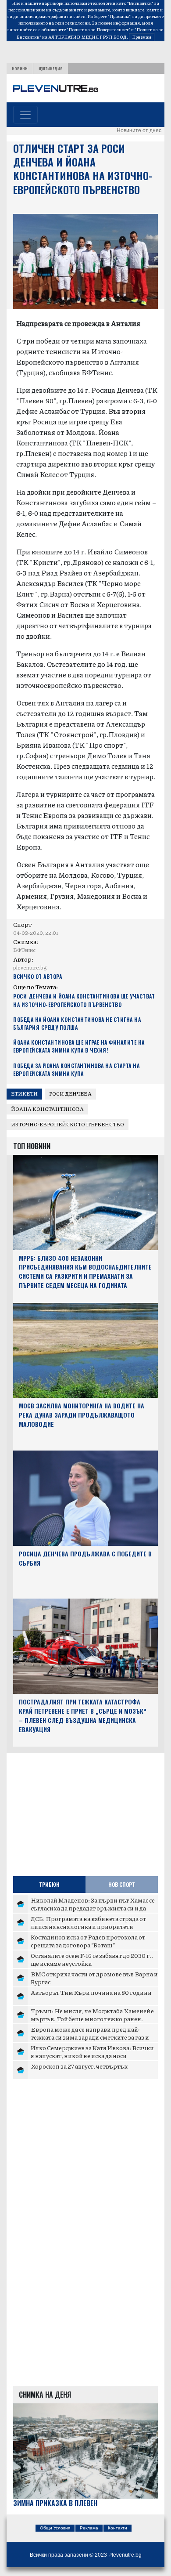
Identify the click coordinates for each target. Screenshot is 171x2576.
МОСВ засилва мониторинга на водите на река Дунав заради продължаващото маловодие (82, 1415)
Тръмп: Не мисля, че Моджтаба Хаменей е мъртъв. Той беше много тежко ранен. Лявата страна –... (92, 2018)
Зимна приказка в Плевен (55, 2503)
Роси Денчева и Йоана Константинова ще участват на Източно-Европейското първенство (84, 1000)
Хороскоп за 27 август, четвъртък (79, 2066)
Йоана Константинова (47, 1109)
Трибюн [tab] (49, 1884)
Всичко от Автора (37, 976)
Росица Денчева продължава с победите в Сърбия (85, 1558)
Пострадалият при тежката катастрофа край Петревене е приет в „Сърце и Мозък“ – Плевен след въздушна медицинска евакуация (83, 1715)
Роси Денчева (70, 1094)
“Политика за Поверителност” (98, 29)
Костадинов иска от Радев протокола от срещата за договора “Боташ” (88, 1941)
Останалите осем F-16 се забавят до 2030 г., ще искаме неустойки (92, 1959)
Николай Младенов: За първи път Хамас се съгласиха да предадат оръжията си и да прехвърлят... (93, 1908)
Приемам (142, 37)
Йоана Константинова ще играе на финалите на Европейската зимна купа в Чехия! (79, 1046)
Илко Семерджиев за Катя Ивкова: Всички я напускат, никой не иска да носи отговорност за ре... (92, 2055)
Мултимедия (51, 69)
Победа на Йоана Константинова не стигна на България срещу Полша (77, 1023)
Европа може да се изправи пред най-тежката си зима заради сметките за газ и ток (90, 2037)
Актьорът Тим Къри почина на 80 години (91, 1992)
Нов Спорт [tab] (122, 1884)
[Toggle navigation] (25, 115)
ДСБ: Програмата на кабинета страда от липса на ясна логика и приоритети (88, 1922)
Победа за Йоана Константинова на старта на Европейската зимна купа (76, 1069)
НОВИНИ (20, 69)
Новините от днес (139, 130)
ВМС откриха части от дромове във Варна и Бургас (94, 1978)
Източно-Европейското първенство (68, 1124)
